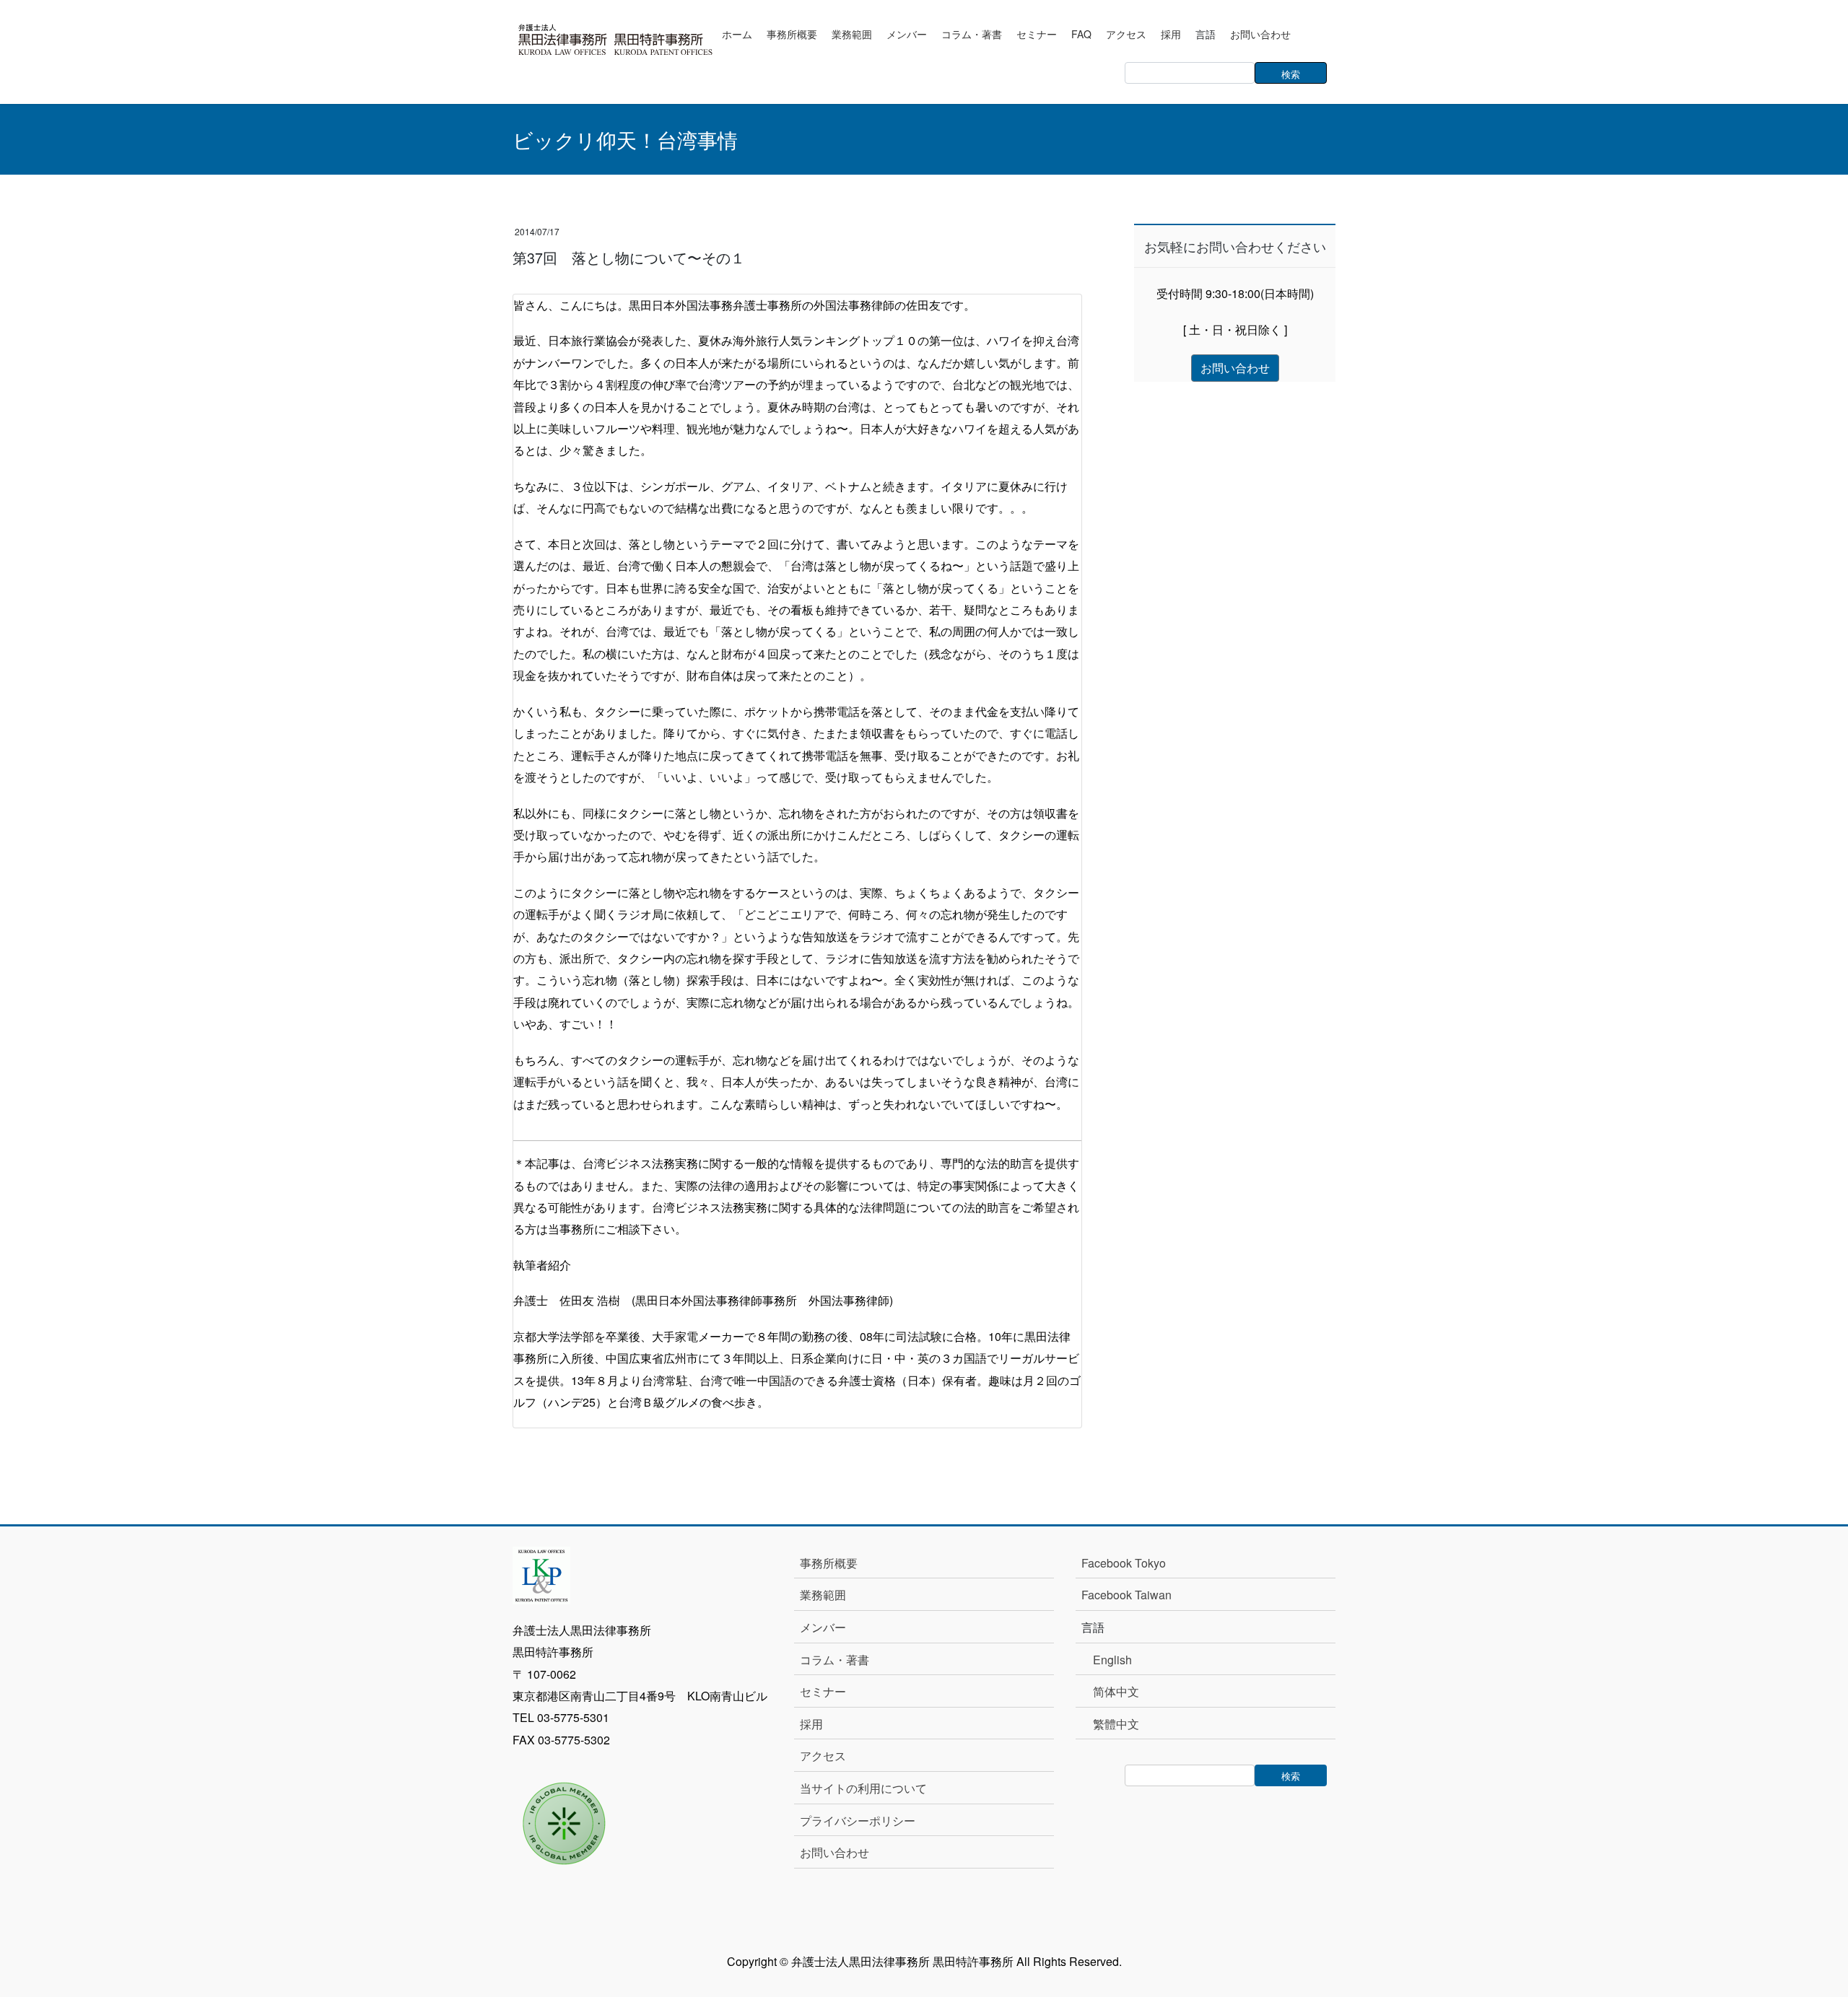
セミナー (823, 1691)
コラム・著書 (834, 1660)
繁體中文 (1116, 1724)
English (1112, 1660)
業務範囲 (823, 1595)
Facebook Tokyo (1129, 1563)
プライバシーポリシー (858, 1821)
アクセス (823, 1756)
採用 (811, 1724)
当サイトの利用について (863, 1788)
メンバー (823, 1627)
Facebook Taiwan (1126, 1595)
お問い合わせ (834, 1852)
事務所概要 (829, 1563)
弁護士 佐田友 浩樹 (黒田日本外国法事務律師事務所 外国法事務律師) (703, 1300)
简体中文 (1116, 1691)
